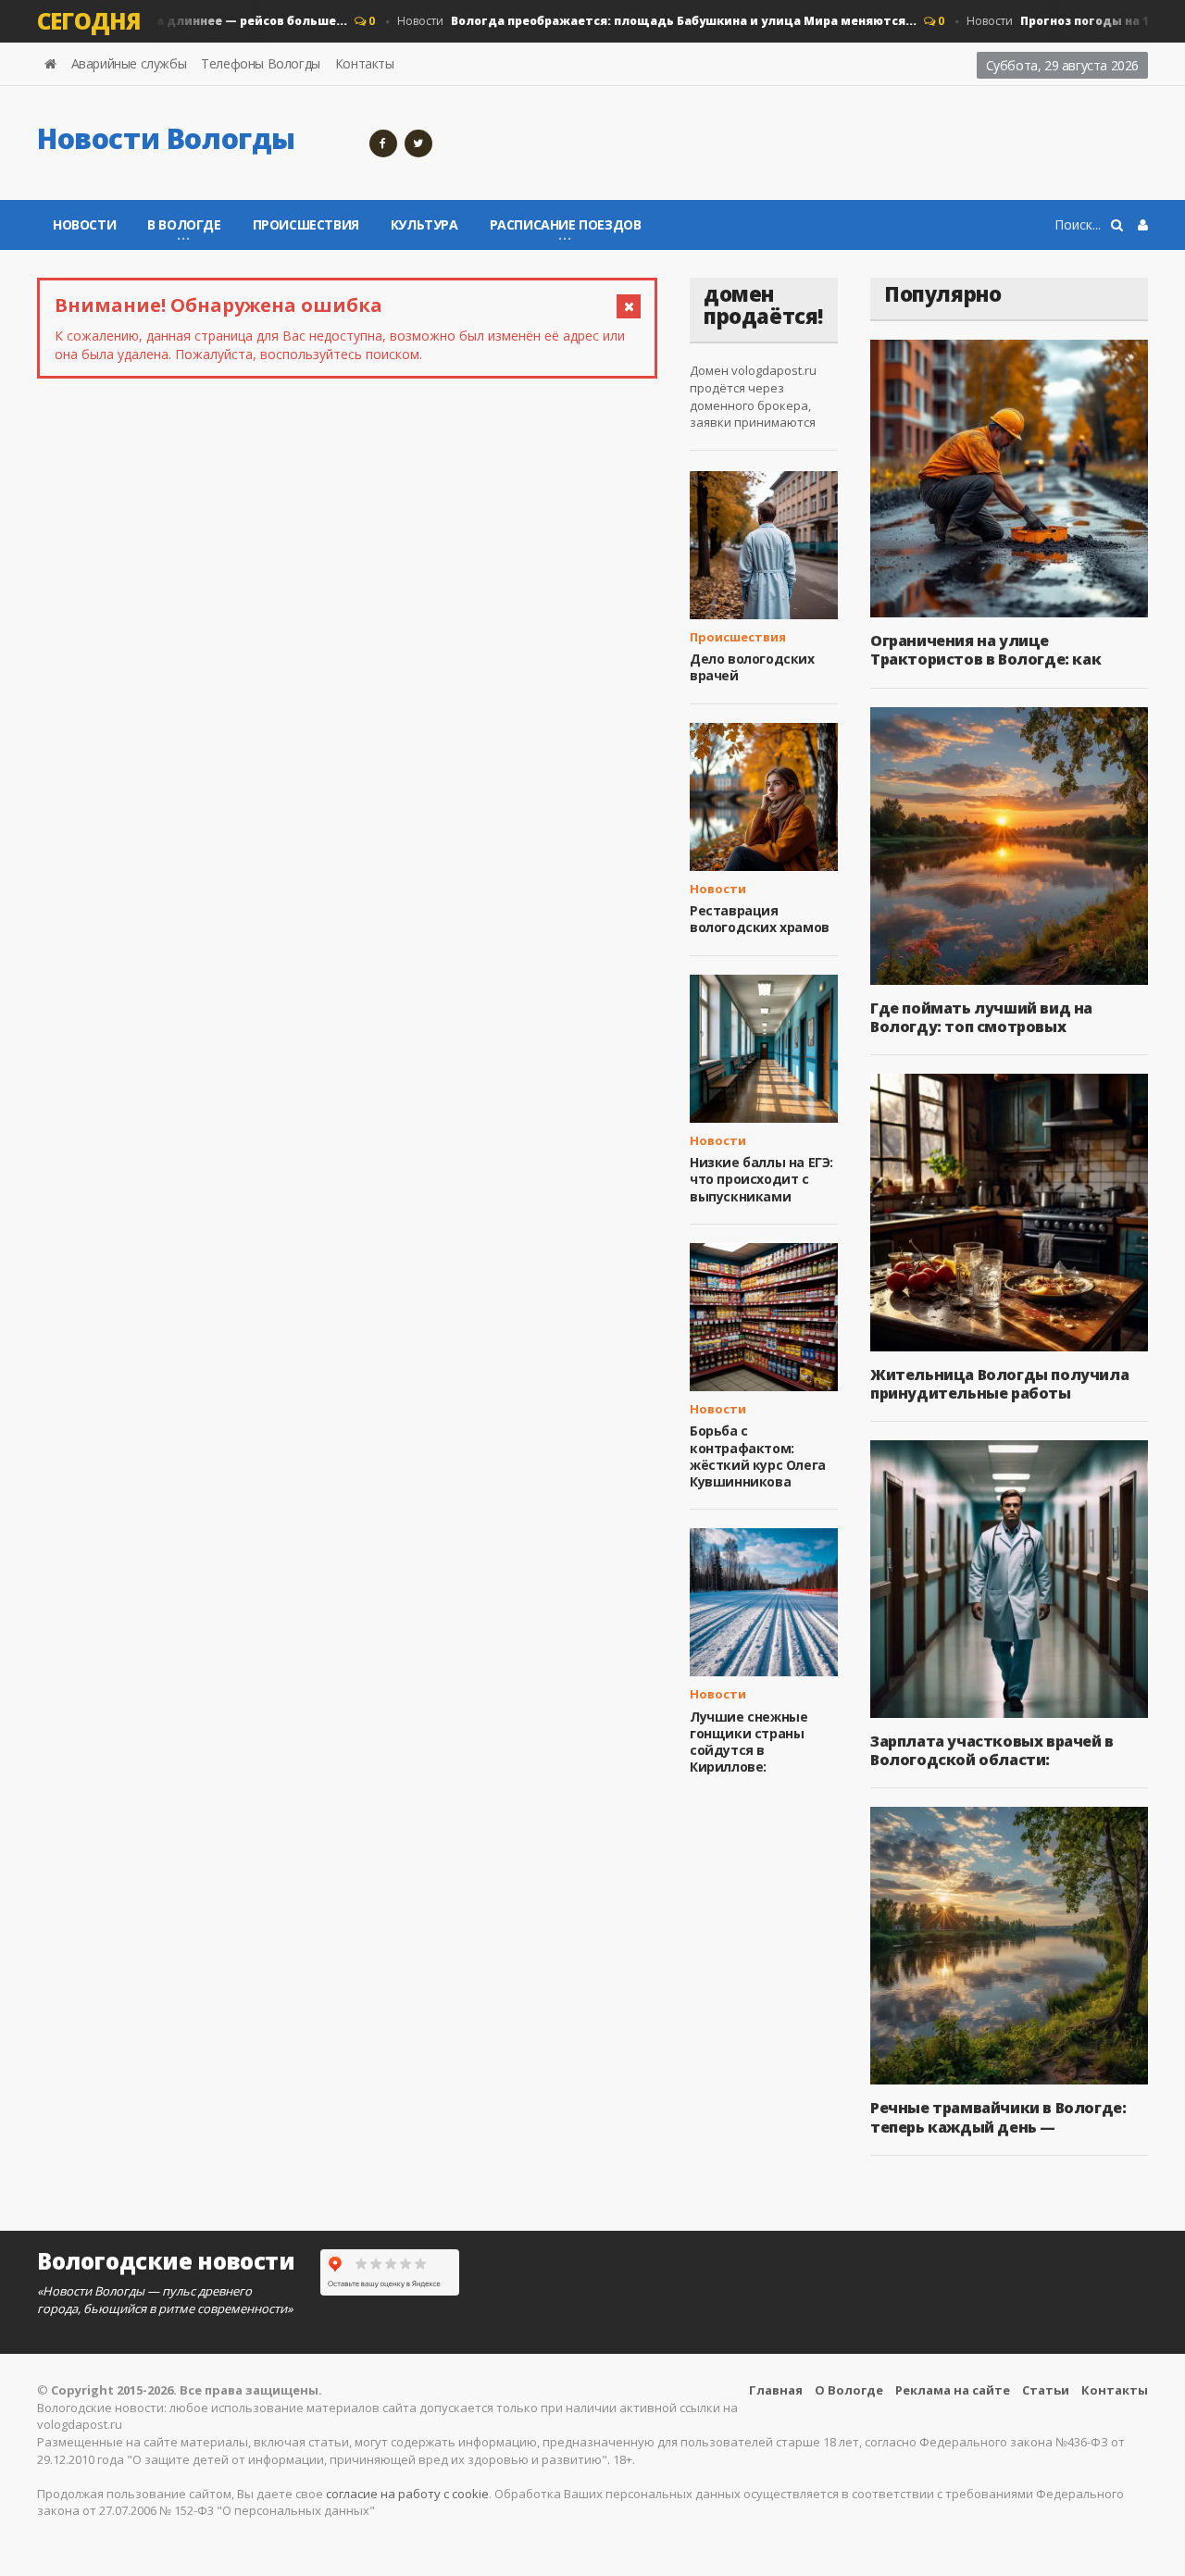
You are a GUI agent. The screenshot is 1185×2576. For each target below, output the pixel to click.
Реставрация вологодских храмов (760, 919)
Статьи (1046, 2390)
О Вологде (849, 2390)
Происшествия (306, 224)
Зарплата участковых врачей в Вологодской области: (992, 1750)
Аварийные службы (129, 63)
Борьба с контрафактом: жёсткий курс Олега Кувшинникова (758, 1456)
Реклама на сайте (953, 2390)
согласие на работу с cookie (407, 2494)
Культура (424, 224)
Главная (776, 2390)
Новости (635, 21)
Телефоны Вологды (261, 63)
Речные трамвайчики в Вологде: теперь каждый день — (998, 2117)
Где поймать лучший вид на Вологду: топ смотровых (981, 1017)
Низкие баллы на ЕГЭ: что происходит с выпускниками (761, 1179)
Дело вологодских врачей (752, 667)
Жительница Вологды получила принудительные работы (999, 1384)
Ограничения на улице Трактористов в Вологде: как (985, 650)
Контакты (365, 63)
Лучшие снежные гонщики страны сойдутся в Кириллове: (748, 1742)
